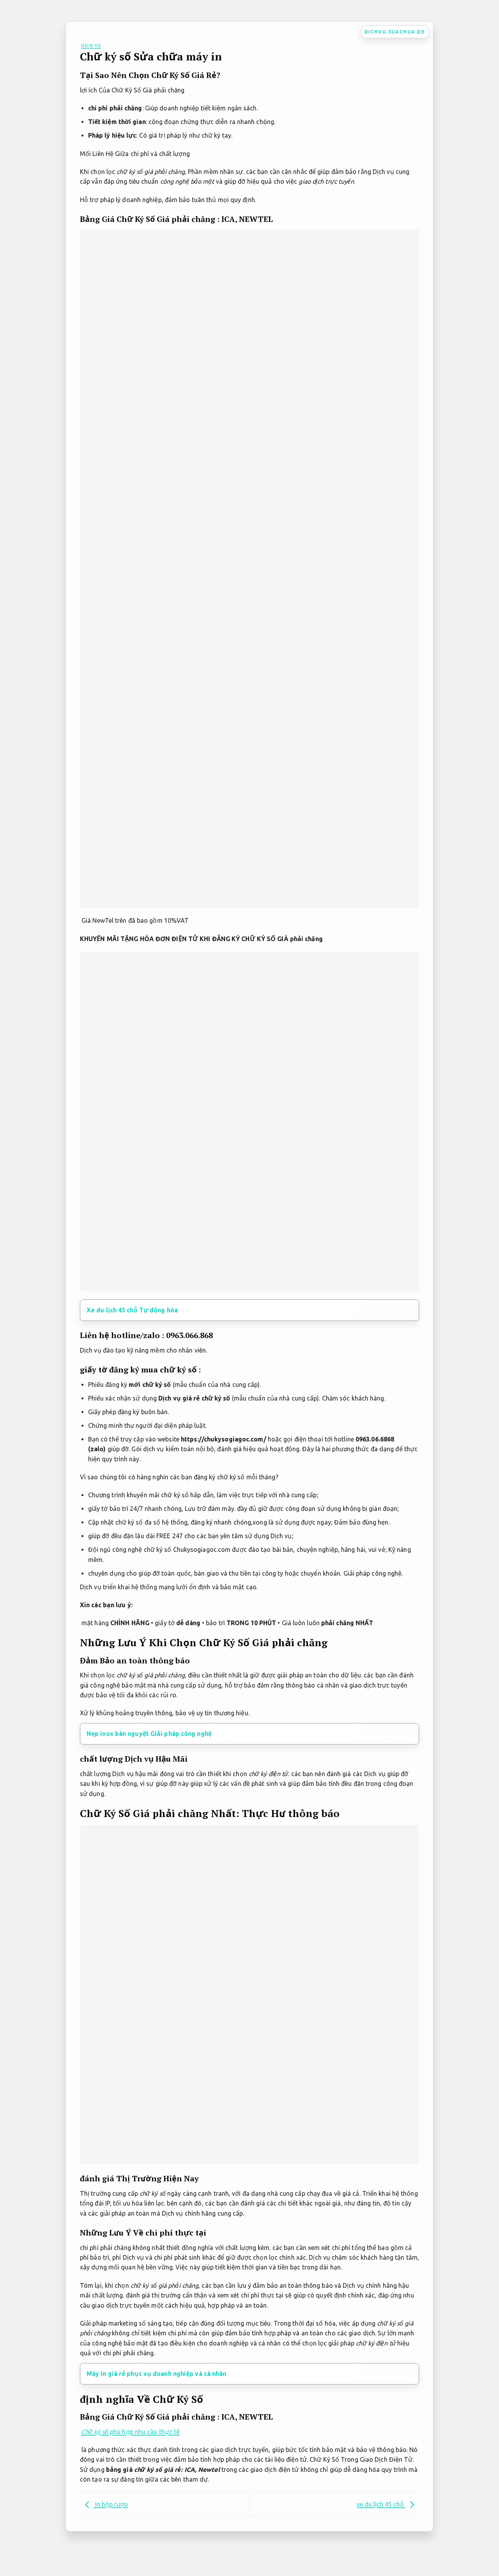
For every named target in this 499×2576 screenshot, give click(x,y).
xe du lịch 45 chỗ (381, 2504)
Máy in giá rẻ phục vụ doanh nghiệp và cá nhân (157, 2374)
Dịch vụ (91, 45)
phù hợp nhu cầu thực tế (130, 2432)
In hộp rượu (111, 2504)
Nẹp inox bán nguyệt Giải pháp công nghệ (149, 1734)
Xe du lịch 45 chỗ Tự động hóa (132, 1310)
